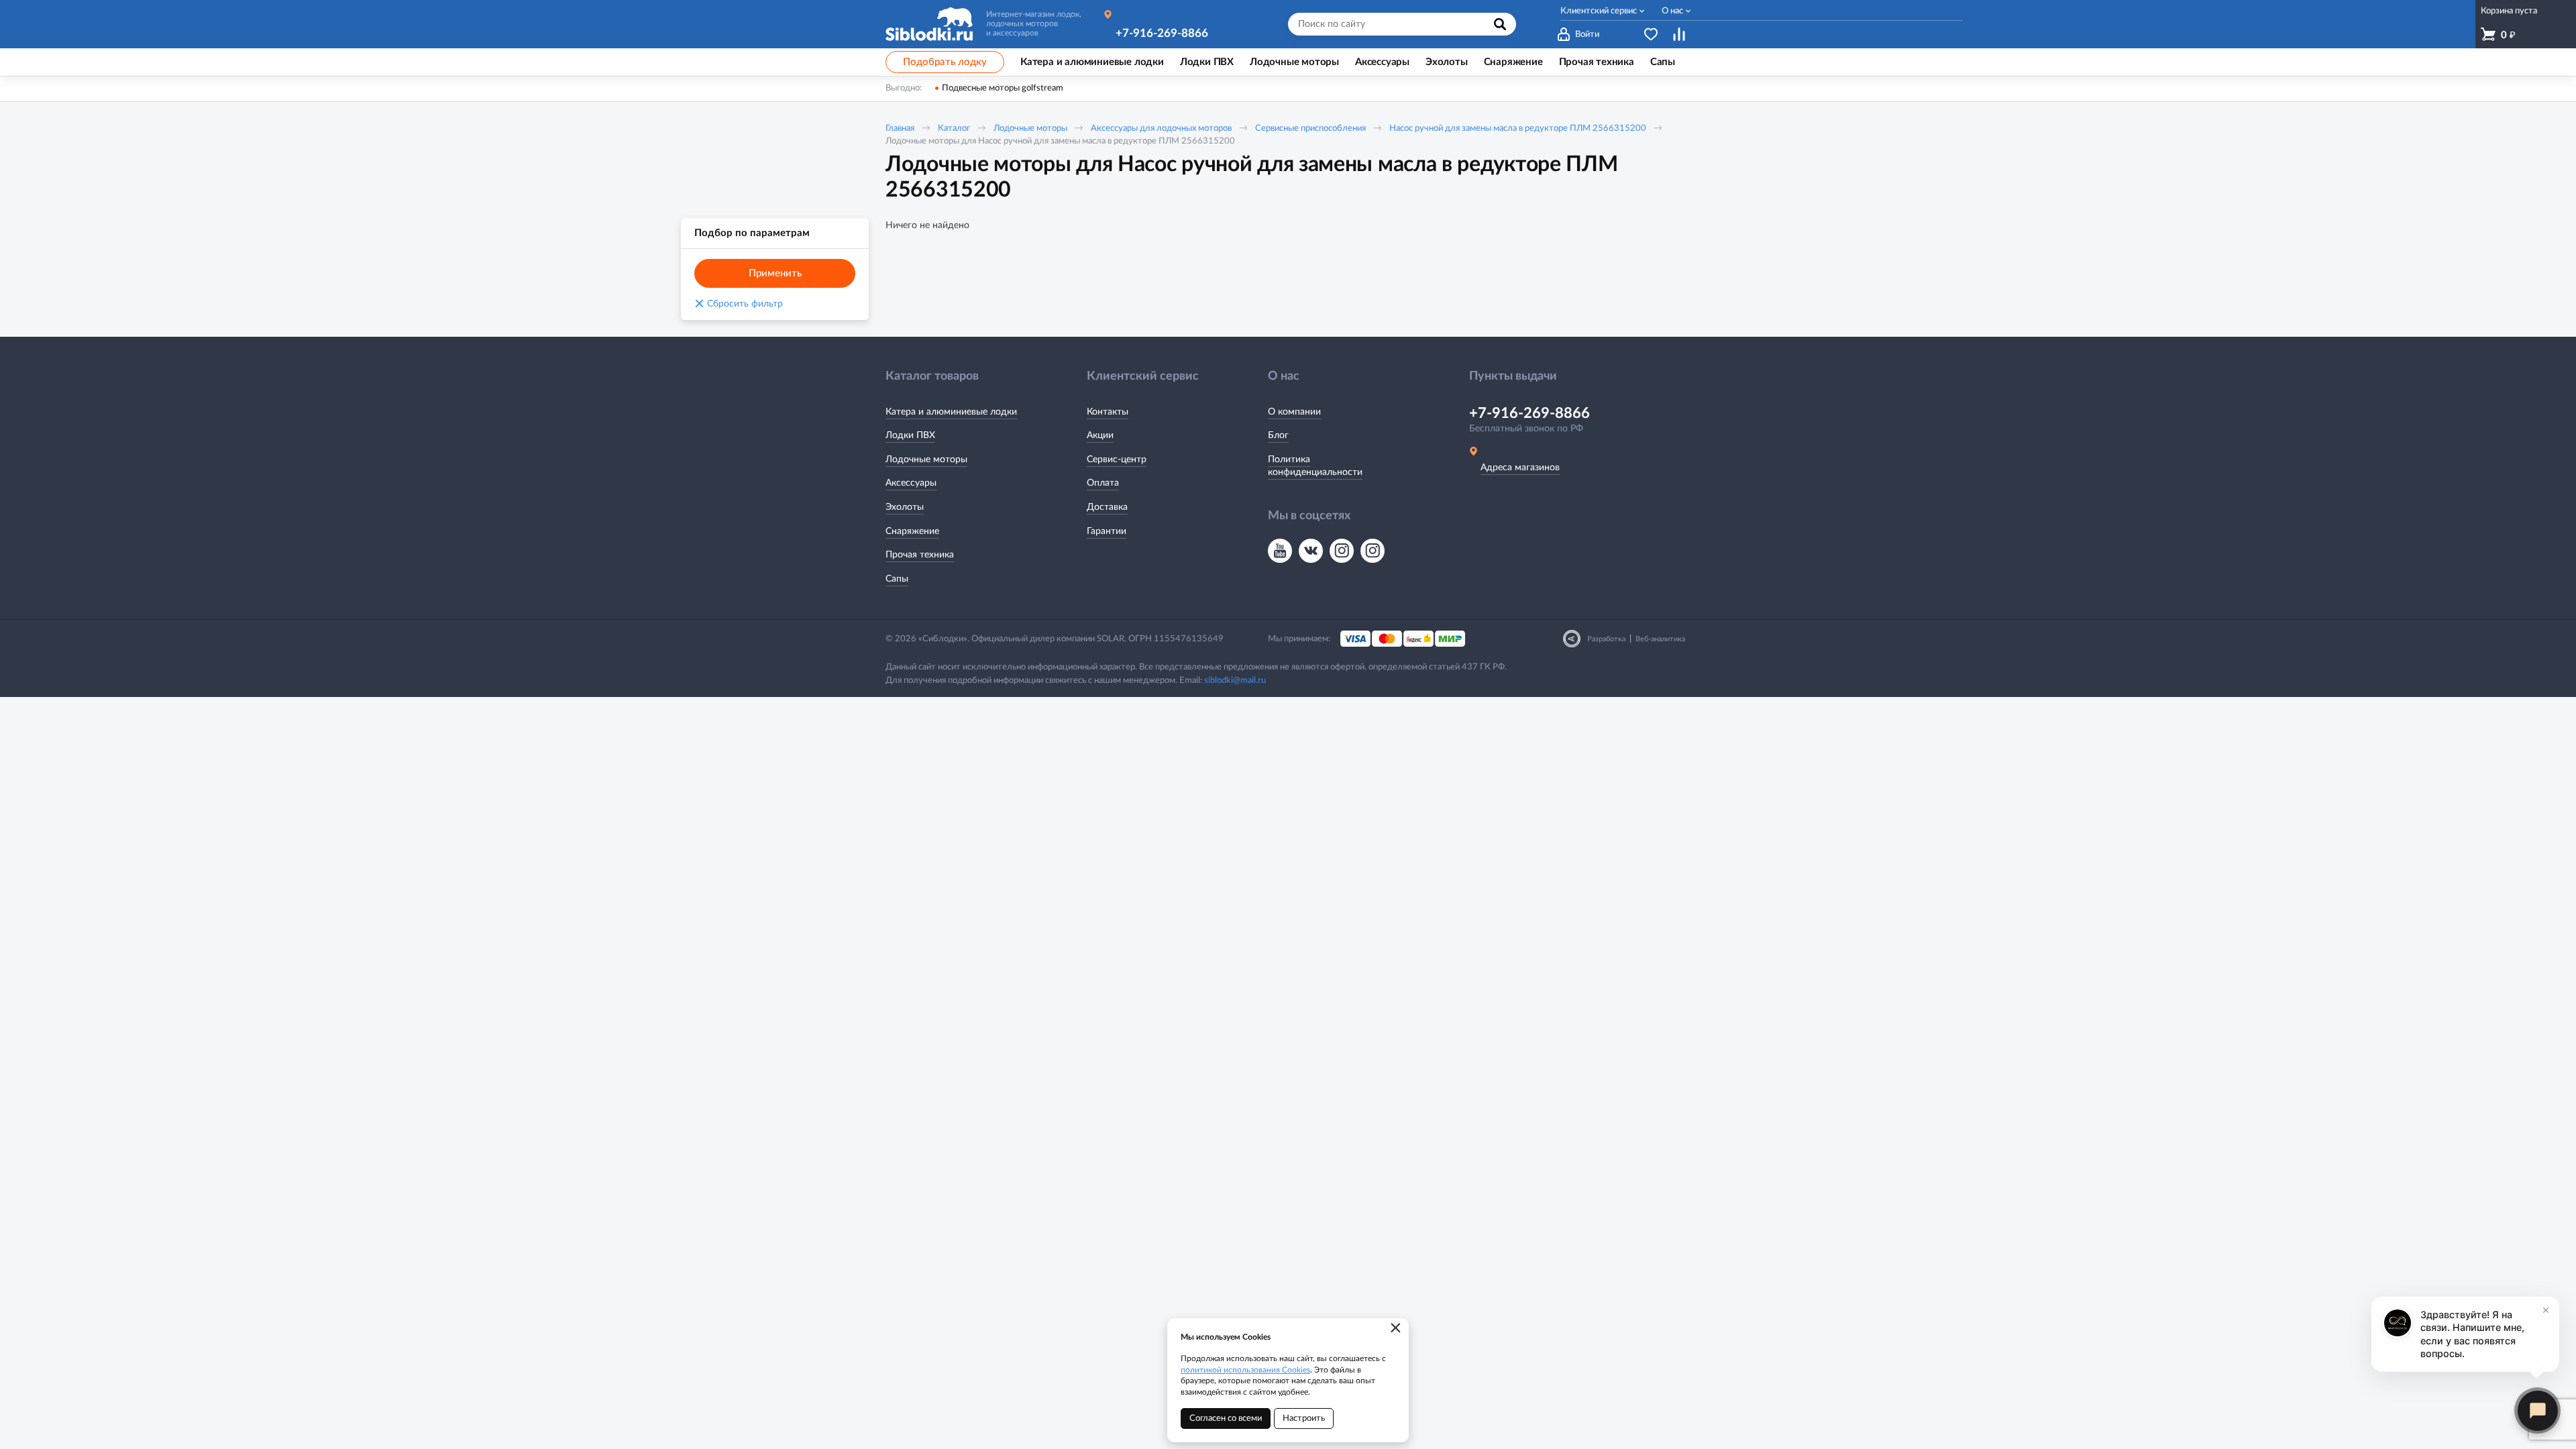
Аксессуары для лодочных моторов (1161, 128)
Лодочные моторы (1030, 128)
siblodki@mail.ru (1235, 681)
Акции (1100, 435)
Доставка (1107, 507)
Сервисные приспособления (1310, 128)
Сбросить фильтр (739, 304)
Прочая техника (920, 555)
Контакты (1108, 412)
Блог (1278, 435)
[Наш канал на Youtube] (1280, 551)
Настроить (1304, 1418)
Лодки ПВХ (910, 435)
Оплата (1103, 483)
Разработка (1606, 639)
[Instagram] (1342, 551)
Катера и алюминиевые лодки (951, 412)
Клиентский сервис (1599, 11)
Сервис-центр (1117, 460)
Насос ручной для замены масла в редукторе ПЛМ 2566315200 (1518, 128)
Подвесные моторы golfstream (1003, 88)
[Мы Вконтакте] (1311, 551)
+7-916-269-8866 (1162, 33)
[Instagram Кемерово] (1373, 551)
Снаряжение (912, 531)
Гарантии (1107, 531)
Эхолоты (905, 507)
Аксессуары (911, 483)
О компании (1294, 412)
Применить (775, 273)
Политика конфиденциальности (1315, 466)
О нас (1672, 11)
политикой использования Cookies (1245, 1370)
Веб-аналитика (1660, 639)
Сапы (897, 579)
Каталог (954, 128)
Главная (900, 128)
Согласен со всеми (1226, 1418)
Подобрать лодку (945, 62)
